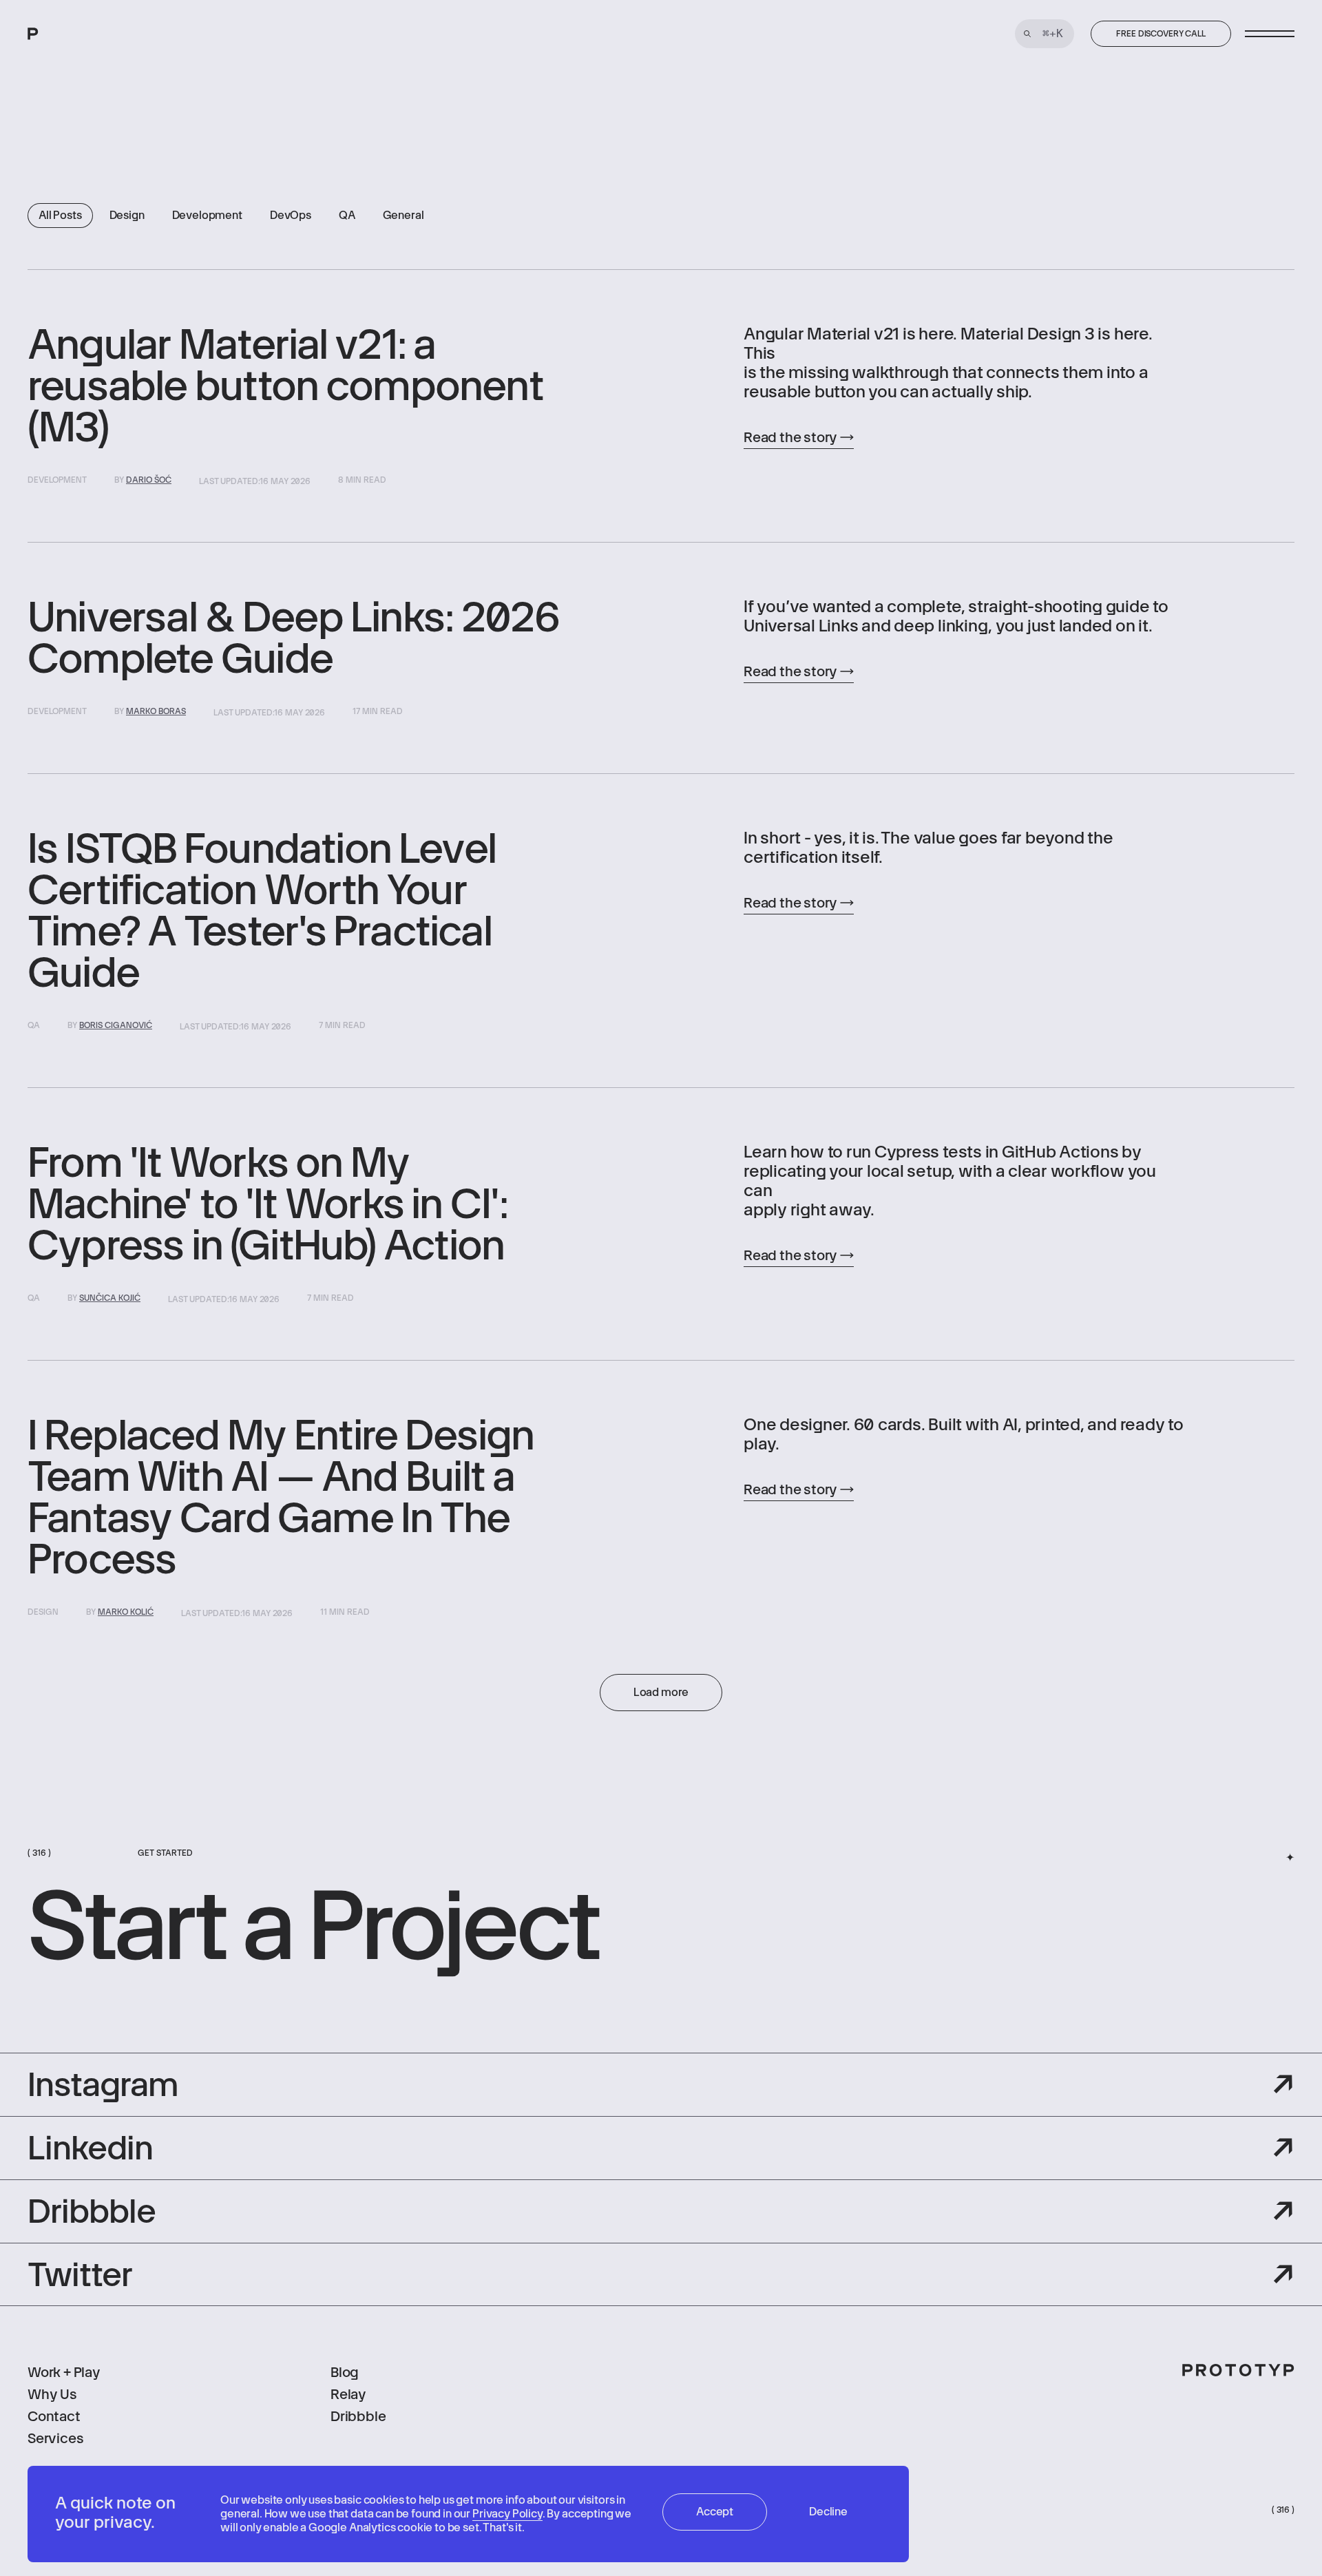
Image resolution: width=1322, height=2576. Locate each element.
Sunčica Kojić (110, 1298)
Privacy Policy (507, 2514)
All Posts (60, 215)
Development (207, 215)
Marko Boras (156, 711)
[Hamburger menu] (1270, 34)
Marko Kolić (126, 1612)
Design (127, 215)
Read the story (790, 437)
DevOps (291, 215)
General (403, 215)
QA (347, 215)
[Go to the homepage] (84, 34)
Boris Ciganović (116, 1025)
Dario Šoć (149, 480)
